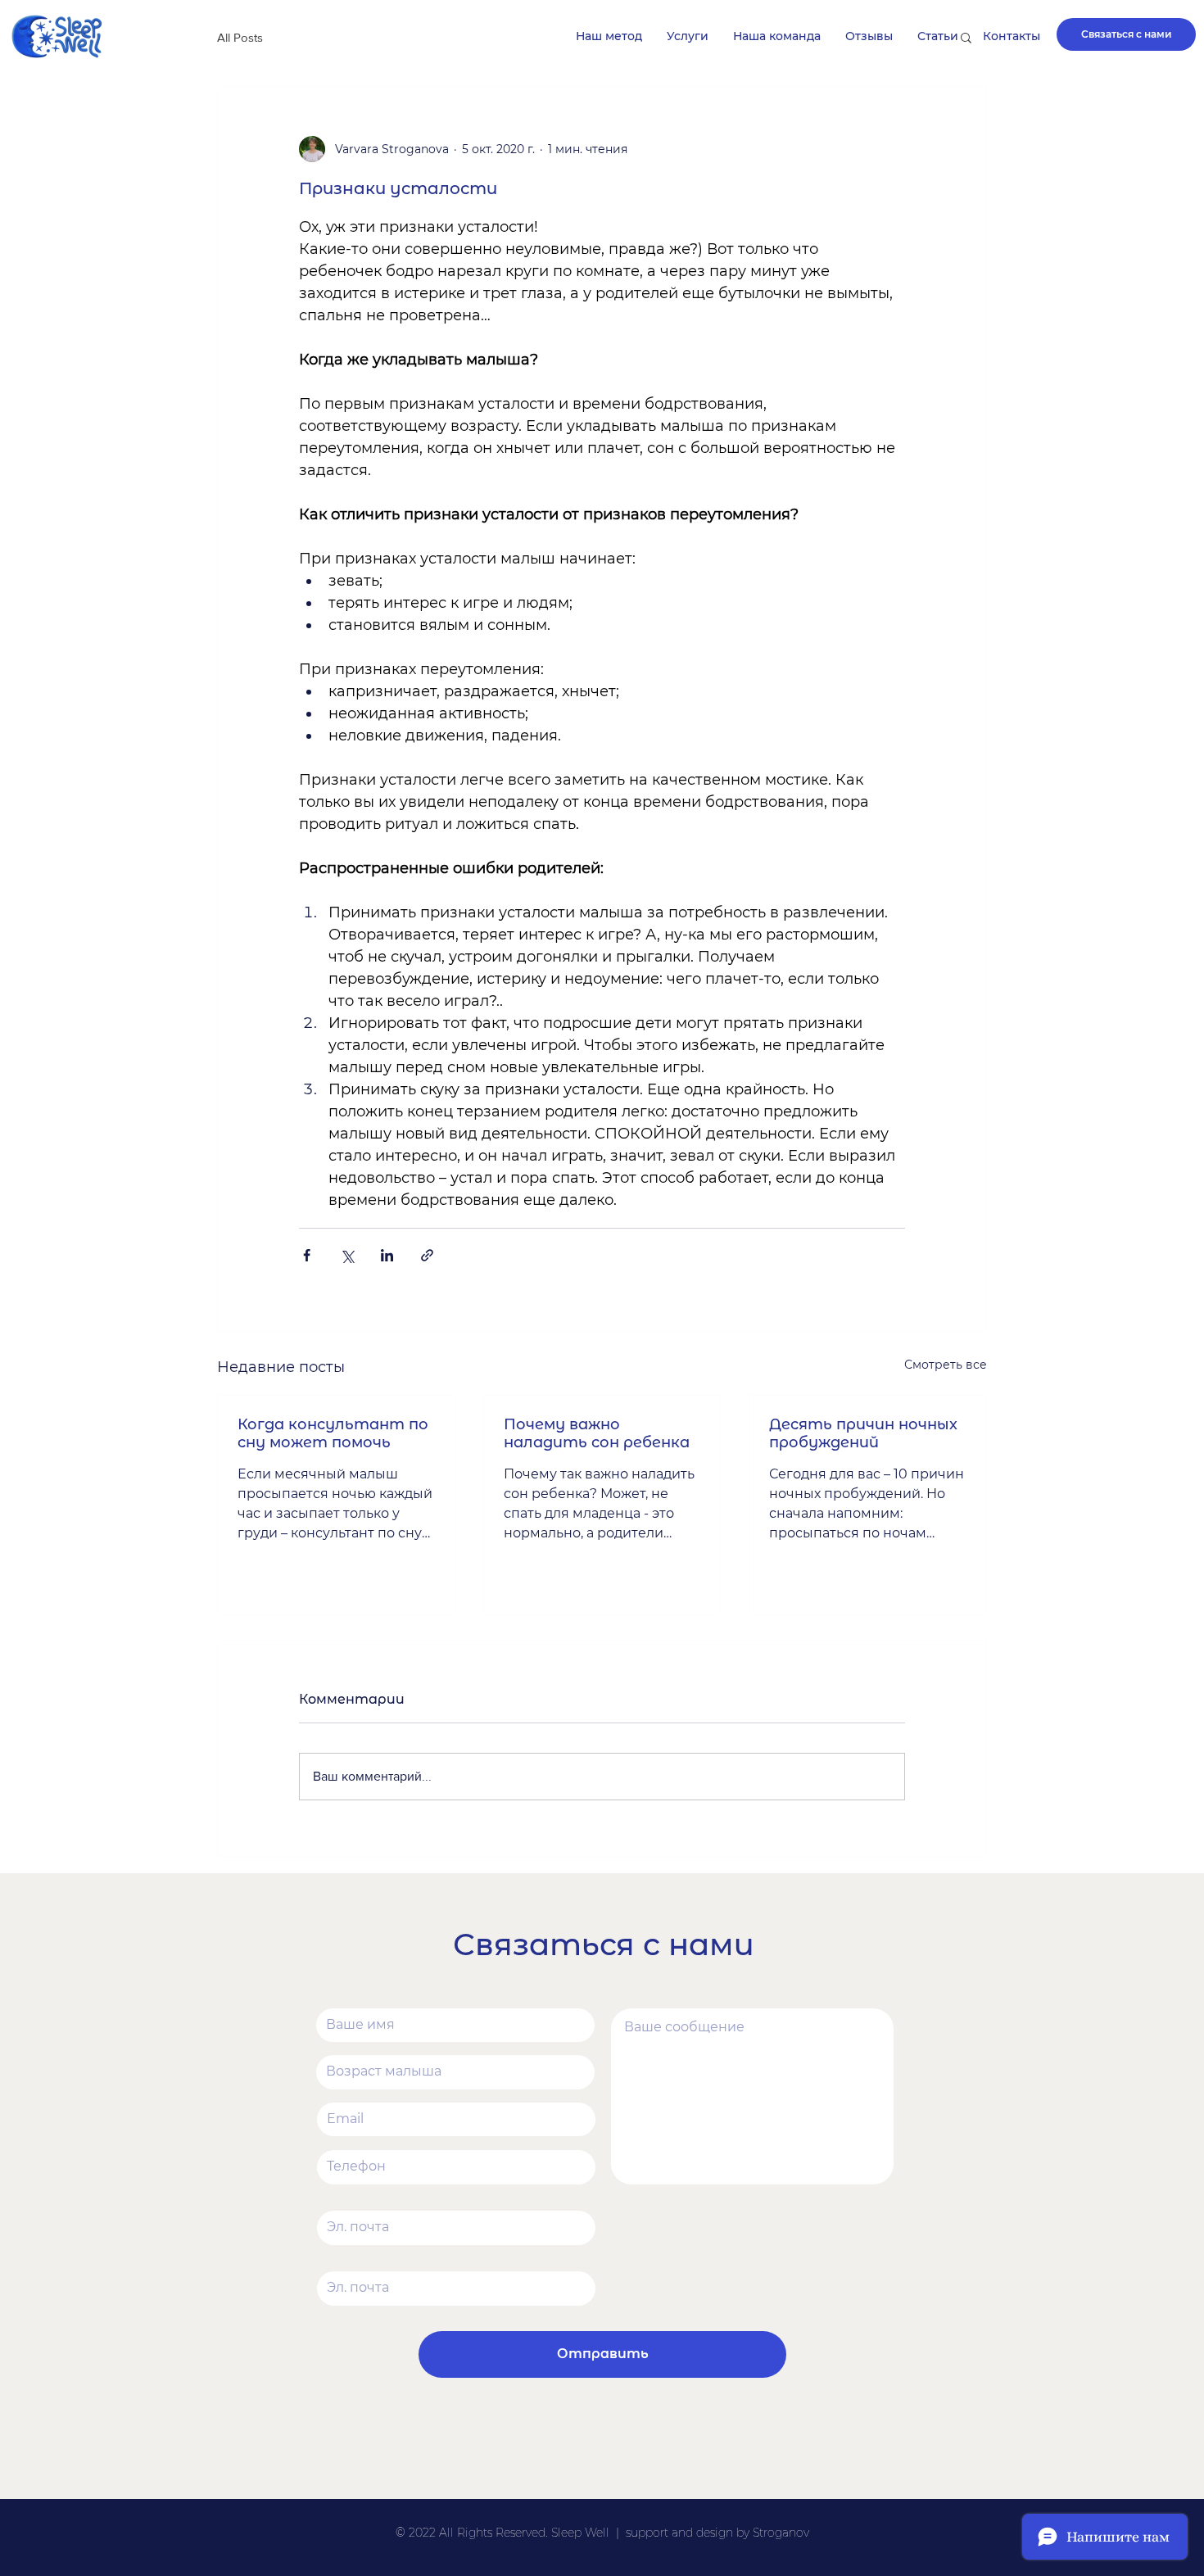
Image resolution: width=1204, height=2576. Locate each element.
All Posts (240, 37)
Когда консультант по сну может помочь (333, 1433)
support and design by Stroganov (717, 2533)
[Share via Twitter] (347, 1255)
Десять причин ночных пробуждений (863, 1433)
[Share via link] (427, 1255)
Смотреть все (946, 1365)
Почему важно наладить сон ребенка (597, 1433)
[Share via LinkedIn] (387, 1255)
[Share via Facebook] (307, 1255)
